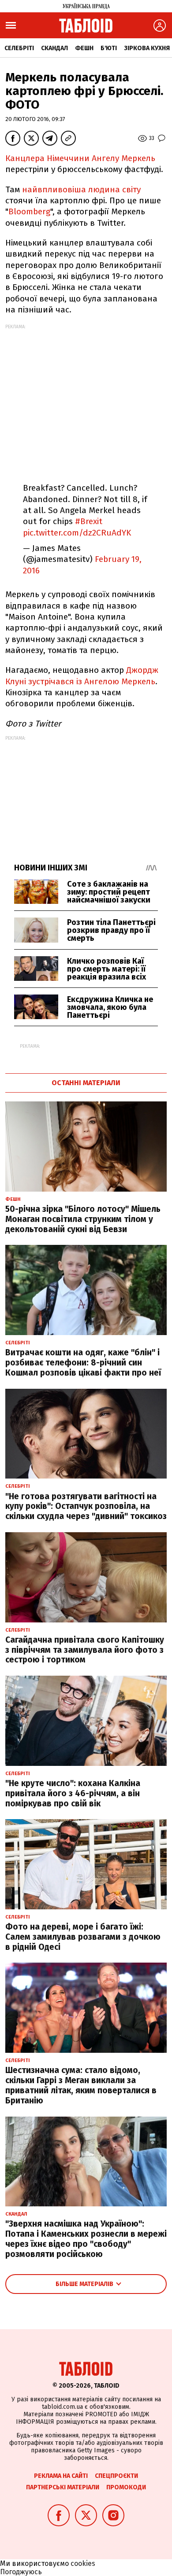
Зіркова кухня (147, 48)
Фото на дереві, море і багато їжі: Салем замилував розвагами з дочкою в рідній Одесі (83, 1937)
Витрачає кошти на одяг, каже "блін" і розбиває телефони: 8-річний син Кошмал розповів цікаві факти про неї (83, 1363)
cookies (83, 2563)
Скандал (54, 48)
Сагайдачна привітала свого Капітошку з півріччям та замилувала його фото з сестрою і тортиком (85, 1650)
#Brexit (89, 521)
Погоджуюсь (21, 2572)
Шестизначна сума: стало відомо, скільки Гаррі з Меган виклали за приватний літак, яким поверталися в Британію (81, 2085)
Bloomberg (29, 211)
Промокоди (126, 2487)
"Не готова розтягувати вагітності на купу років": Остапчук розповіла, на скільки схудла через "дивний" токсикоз (86, 1506)
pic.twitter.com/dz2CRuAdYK (77, 533)
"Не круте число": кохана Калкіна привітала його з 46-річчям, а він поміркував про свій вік (73, 1793)
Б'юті (109, 48)
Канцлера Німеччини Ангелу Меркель (80, 158)
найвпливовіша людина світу (81, 189)
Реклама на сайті (61, 2476)
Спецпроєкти (116, 2476)
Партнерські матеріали (63, 2487)
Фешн (84, 48)
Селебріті (19, 48)
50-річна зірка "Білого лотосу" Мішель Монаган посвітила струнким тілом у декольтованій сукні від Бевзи (83, 1219)
